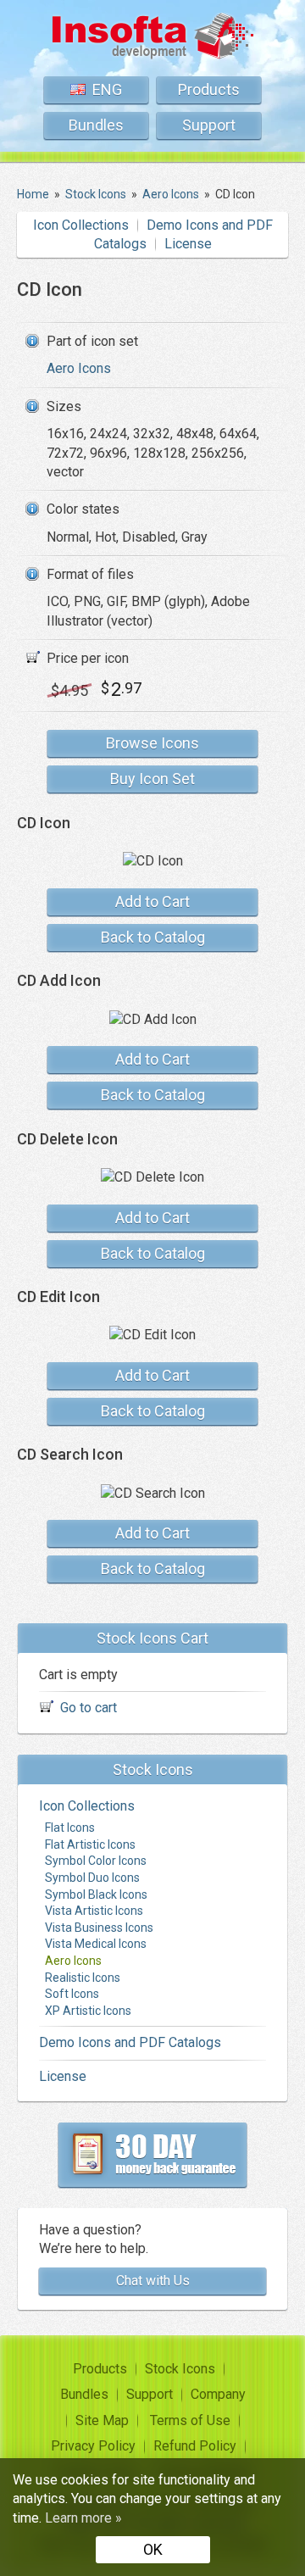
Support (209, 125)
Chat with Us (153, 2281)
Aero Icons (79, 368)
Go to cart (89, 1708)
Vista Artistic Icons (94, 1911)
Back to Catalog (153, 937)
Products (209, 89)
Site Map (102, 2420)
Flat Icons (70, 1828)
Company (218, 2394)
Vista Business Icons (99, 1928)
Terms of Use (190, 2420)
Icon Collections (81, 225)
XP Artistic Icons (88, 2011)
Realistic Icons (83, 1978)
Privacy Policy (93, 2446)
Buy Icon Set (152, 779)
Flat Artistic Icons (90, 1844)
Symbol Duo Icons (92, 1878)
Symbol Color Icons (96, 1861)
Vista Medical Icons (96, 1944)
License (188, 244)
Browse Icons (152, 743)
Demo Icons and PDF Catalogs (130, 2042)
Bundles (96, 125)
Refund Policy (195, 2446)
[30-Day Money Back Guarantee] (152, 2155)
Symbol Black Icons (96, 1894)
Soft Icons (72, 1994)
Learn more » (83, 2518)
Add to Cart (152, 901)
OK (153, 2549)
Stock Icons (180, 2369)
